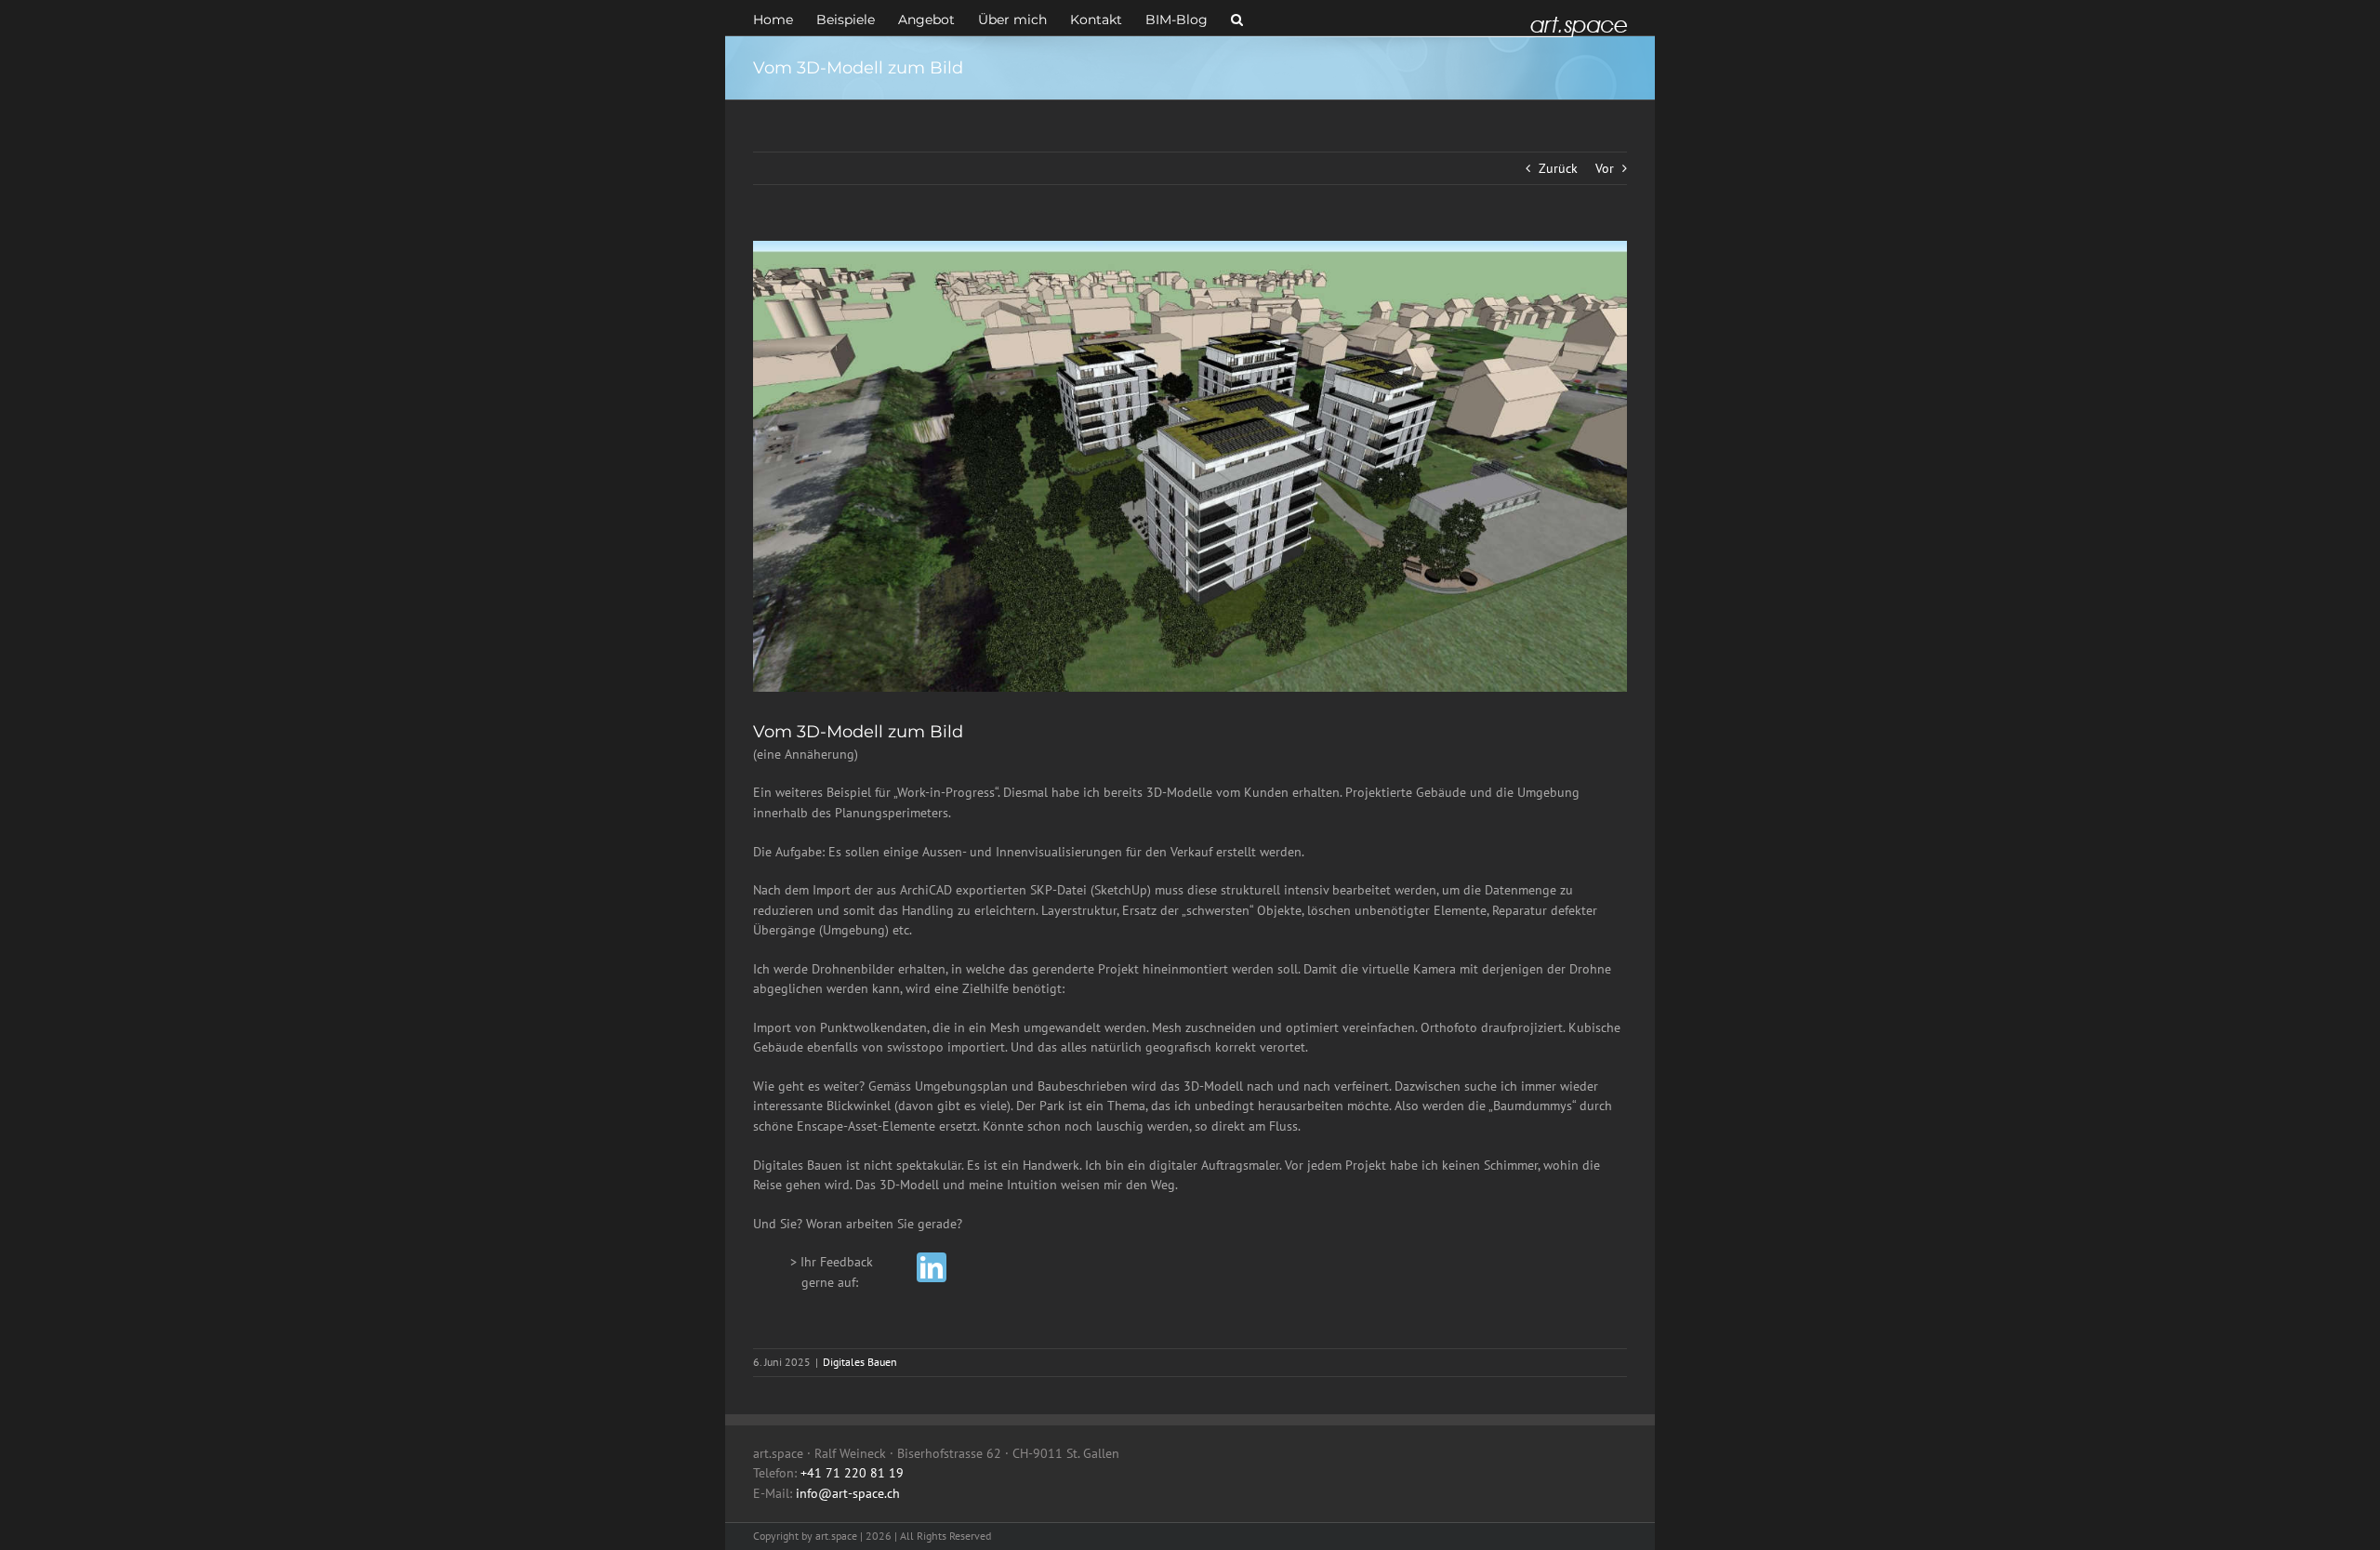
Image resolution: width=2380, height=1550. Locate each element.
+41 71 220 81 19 (852, 1473)
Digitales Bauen (860, 1362)
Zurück (1558, 168)
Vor (1605, 168)
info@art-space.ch (848, 1493)
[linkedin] (932, 1267)
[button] (1237, 18)
